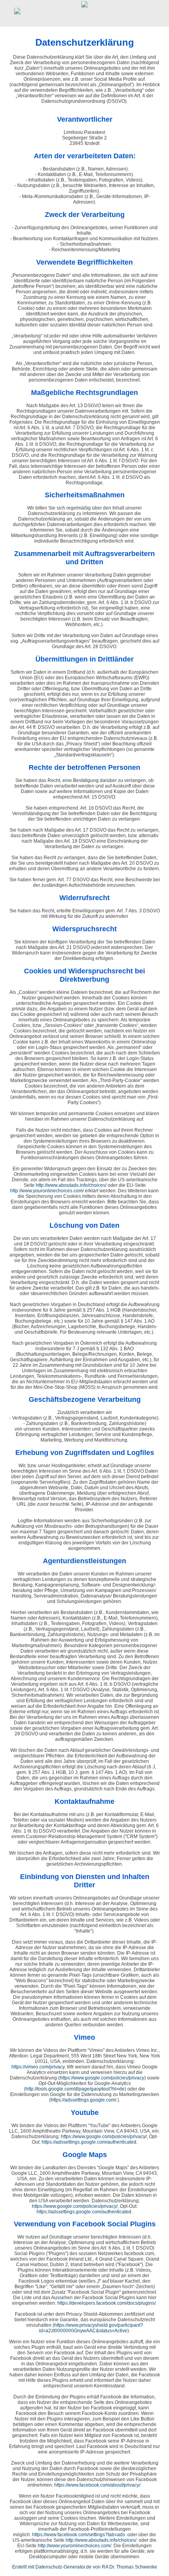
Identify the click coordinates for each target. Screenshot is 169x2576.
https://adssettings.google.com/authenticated (89, 2142)
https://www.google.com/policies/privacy (102, 2078)
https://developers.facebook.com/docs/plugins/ (107, 2303)
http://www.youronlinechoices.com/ (47, 1191)
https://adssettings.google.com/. (84, 2100)
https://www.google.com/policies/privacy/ (104, 2137)
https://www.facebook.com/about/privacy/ (97, 2485)
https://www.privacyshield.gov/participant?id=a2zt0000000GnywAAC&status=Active (91, 2328)
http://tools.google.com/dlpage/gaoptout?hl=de (75, 2089)
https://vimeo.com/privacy (38, 2067)
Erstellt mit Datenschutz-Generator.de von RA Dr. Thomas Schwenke (85, 2567)
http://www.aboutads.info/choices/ (71, 1185)
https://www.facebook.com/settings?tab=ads (79, 2535)
